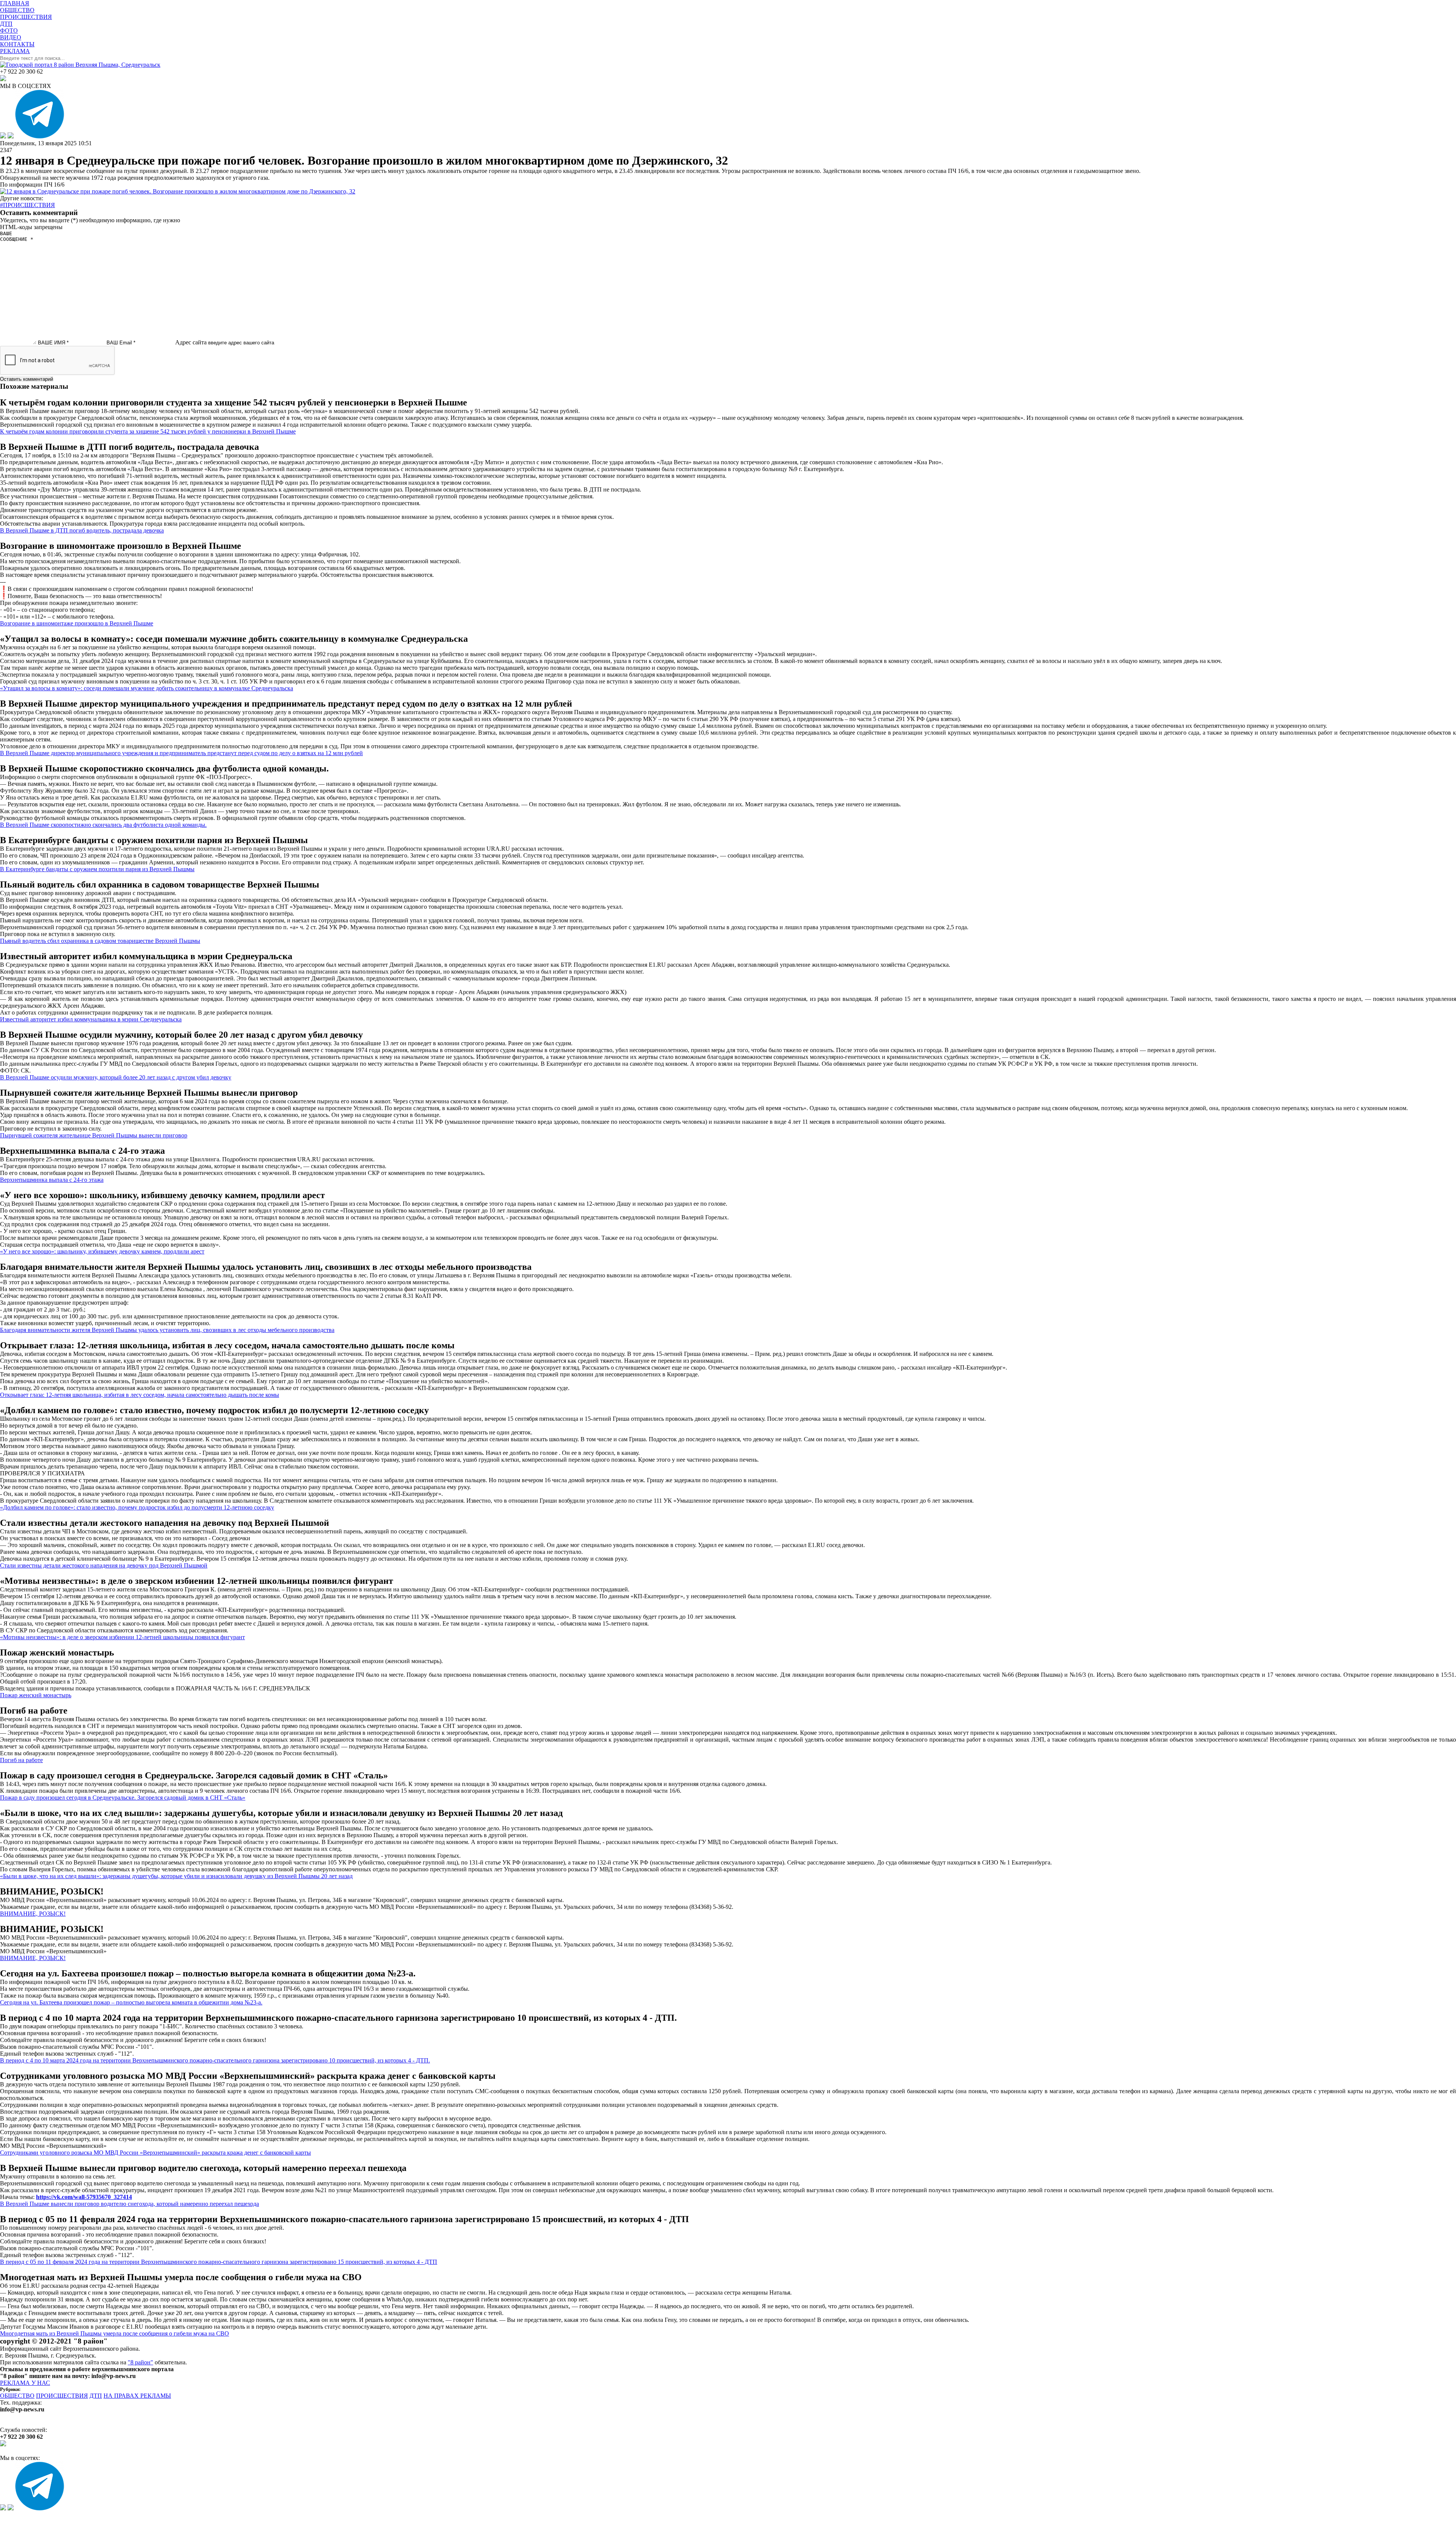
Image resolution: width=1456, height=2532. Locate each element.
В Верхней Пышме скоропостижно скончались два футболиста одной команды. (103, 825)
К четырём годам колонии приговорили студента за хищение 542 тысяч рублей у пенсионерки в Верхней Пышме (148, 431)
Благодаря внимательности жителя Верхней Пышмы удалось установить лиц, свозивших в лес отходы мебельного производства (167, 1330)
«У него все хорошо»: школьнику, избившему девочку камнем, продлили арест (102, 1251)
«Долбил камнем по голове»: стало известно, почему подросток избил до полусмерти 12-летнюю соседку (137, 1507)
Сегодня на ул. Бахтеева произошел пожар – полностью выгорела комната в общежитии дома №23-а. (131, 2002)
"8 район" (140, 2362)
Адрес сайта (191, 342)
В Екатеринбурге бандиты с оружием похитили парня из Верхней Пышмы (97, 869)
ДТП (96, 2396)
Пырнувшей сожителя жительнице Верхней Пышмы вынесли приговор (94, 1135)
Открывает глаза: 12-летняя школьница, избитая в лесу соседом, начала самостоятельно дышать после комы (140, 1395)
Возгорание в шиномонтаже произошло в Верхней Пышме (77, 623)
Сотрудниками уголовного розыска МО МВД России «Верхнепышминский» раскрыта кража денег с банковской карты (155, 2153)
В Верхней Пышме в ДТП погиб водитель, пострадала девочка (82, 530)
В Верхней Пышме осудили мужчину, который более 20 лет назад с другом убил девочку (116, 1077)
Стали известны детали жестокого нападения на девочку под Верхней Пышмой (104, 1565)
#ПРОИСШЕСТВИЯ (27, 205)
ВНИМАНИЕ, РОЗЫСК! (33, 1914)
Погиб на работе (21, 1760)
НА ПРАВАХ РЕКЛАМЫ (137, 2396)
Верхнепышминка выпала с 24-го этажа (52, 1180)
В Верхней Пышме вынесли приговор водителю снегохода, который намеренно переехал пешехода (129, 2204)
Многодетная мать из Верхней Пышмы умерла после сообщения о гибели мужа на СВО (115, 2333)
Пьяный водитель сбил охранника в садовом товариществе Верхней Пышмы (100, 941)
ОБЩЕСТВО (17, 2396)
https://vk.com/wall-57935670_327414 (84, 2197)
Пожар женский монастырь (36, 1695)
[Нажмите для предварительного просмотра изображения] (178, 191)
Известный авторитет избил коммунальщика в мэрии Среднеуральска (91, 1019)
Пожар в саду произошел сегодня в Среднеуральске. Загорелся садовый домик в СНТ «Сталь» (123, 1798)
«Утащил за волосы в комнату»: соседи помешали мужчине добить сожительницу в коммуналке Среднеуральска (147, 688)
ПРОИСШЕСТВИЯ (62, 2396)
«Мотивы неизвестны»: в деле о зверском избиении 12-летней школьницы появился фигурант (122, 1637)
